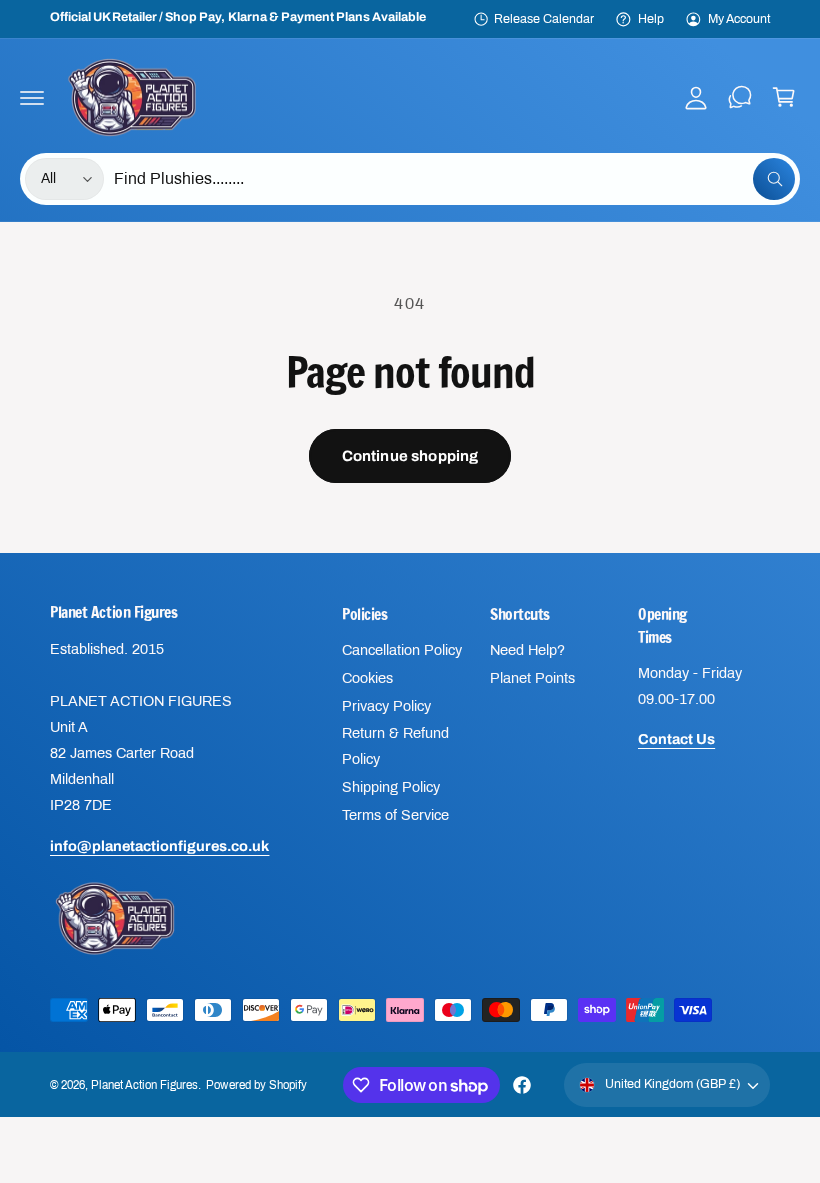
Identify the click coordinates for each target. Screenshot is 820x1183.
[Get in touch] (740, 97)
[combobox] (454, 179)
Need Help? (527, 650)
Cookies (367, 678)
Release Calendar (544, 19)
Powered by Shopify (256, 1085)
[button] (32, 97)
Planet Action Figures (144, 1085)
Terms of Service (395, 815)
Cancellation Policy (402, 650)
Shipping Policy (391, 787)
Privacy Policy (386, 706)
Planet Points (532, 678)
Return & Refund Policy (395, 746)
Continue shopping (410, 456)
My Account (739, 19)
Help (651, 19)
